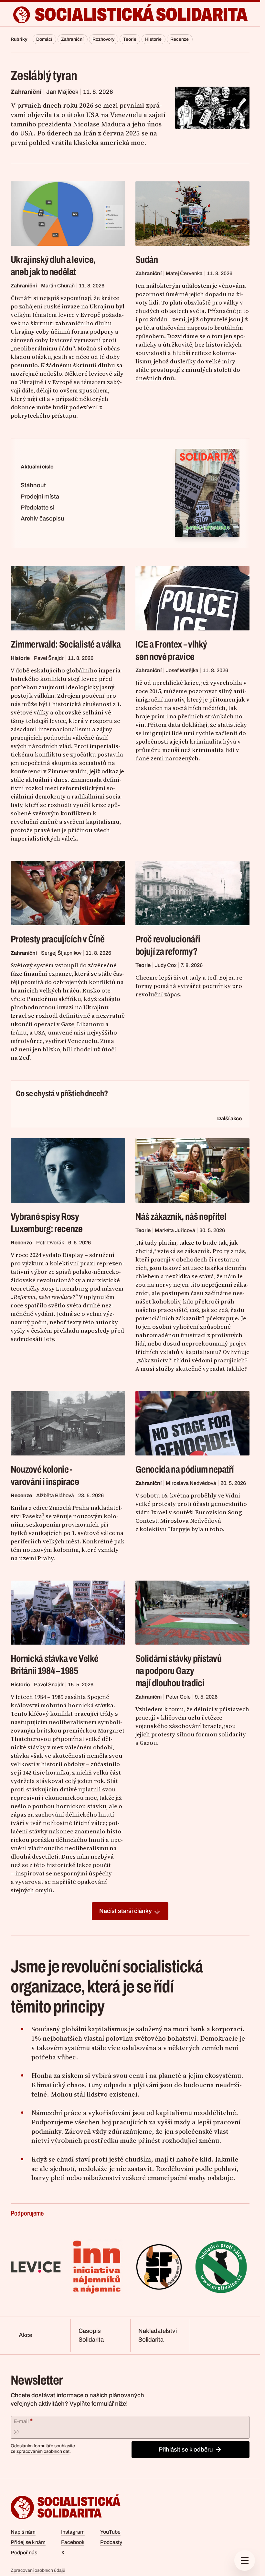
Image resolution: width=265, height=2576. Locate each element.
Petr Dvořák (50, 1243)
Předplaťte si (37, 508)
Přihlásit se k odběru (186, 2450)
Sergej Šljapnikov (61, 953)
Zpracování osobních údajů (38, 2570)
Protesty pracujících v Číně (58, 939)
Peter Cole (178, 1697)
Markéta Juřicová (175, 1230)
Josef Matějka (182, 670)
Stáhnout (33, 485)
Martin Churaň (58, 286)
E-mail (23, 2421)
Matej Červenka (184, 273)
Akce (26, 2335)
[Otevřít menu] (245, 2560)
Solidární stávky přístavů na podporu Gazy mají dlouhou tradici (179, 1671)
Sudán (147, 260)
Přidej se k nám (28, 2542)
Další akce (229, 1118)
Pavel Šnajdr (49, 658)
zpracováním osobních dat (43, 2451)
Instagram (73, 2532)
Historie (153, 39)
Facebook (73, 2542)
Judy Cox (166, 965)
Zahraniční (72, 39)
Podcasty (111, 2542)
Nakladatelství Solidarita (158, 2335)
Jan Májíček (62, 92)
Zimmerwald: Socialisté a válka (66, 644)
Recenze (180, 39)
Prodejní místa (40, 497)
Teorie (130, 39)
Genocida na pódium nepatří (185, 1469)
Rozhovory (103, 39)
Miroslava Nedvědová (191, 1483)
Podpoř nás (24, 2553)
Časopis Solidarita (91, 2335)
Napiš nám (23, 2532)
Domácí (44, 39)
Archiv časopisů (42, 519)
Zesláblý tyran (44, 75)
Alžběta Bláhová (55, 1495)
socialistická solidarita (141, 15)
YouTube (110, 2532)
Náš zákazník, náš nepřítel (181, 1217)
